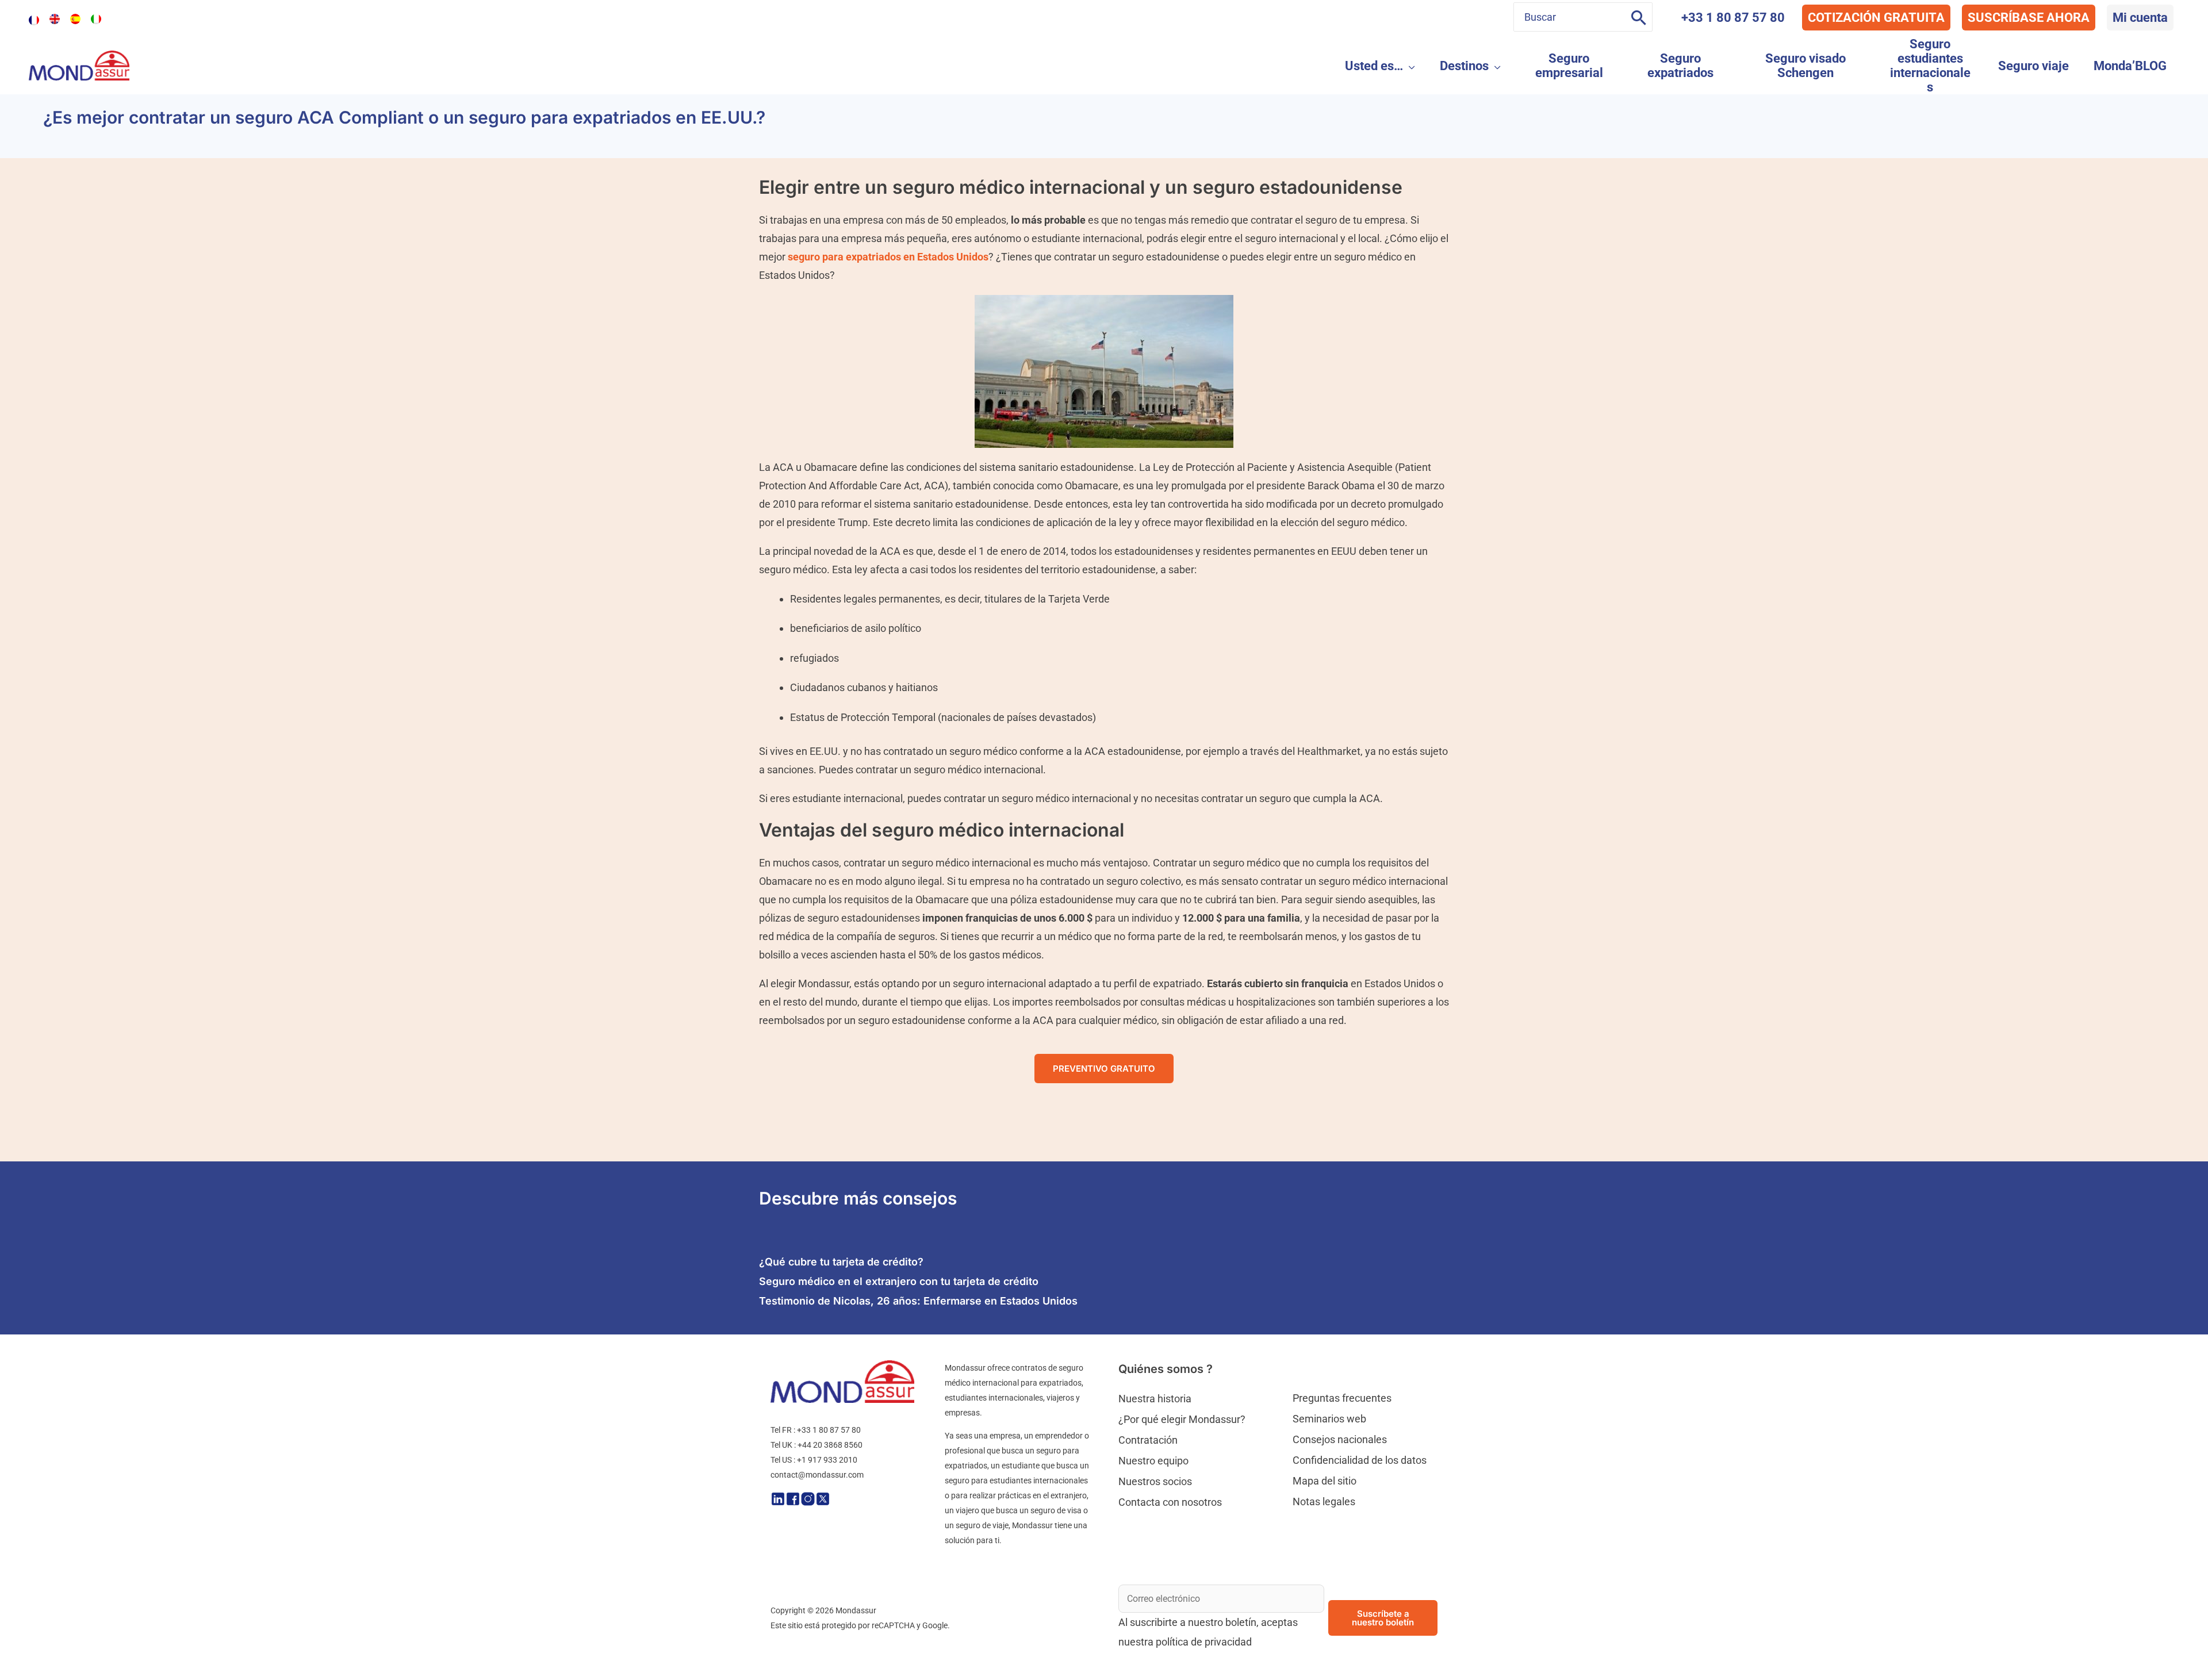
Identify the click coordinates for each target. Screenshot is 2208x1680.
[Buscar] (1639, 17)
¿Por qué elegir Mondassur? (1182, 1419)
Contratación (1148, 1440)
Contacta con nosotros (1170, 1502)
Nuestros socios (1155, 1481)
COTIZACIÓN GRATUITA (1876, 18)
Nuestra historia (1155, 1399)
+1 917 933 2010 (827, 1460)
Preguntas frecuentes (1342, 1398)
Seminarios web (1329, 1419)
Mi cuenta (2140, 18)
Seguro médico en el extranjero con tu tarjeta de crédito (899, 1281)
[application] (1409, 66)
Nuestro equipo (1153, 1461)
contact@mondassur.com (817, 1475)
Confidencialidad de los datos (1360, 1460)
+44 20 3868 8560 (830, 1445)
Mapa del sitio (1325, 1481)
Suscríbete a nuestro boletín (1383, 1618)
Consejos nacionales (1340, 1439)
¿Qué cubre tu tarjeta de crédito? (841, 1262)
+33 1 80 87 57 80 (1733, 18)
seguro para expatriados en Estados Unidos (888, 257)
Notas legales (1324, 1501)
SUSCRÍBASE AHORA (2029, 18)
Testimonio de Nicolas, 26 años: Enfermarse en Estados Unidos (918, 1301)
